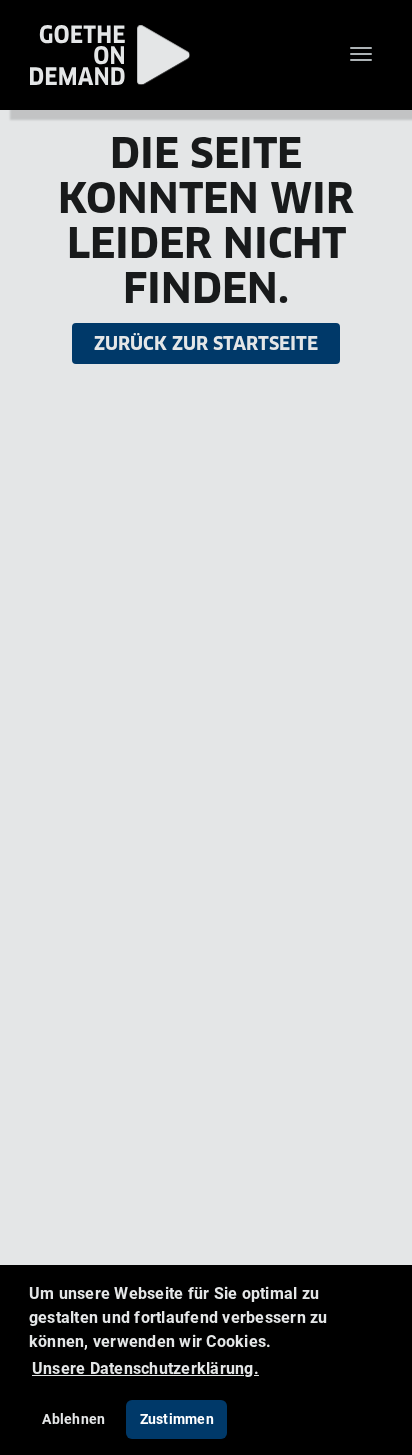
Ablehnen (73, 1418)
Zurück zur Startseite (206, 343)
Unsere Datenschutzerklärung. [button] (145, 1368)
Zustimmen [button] (177, 1418)
